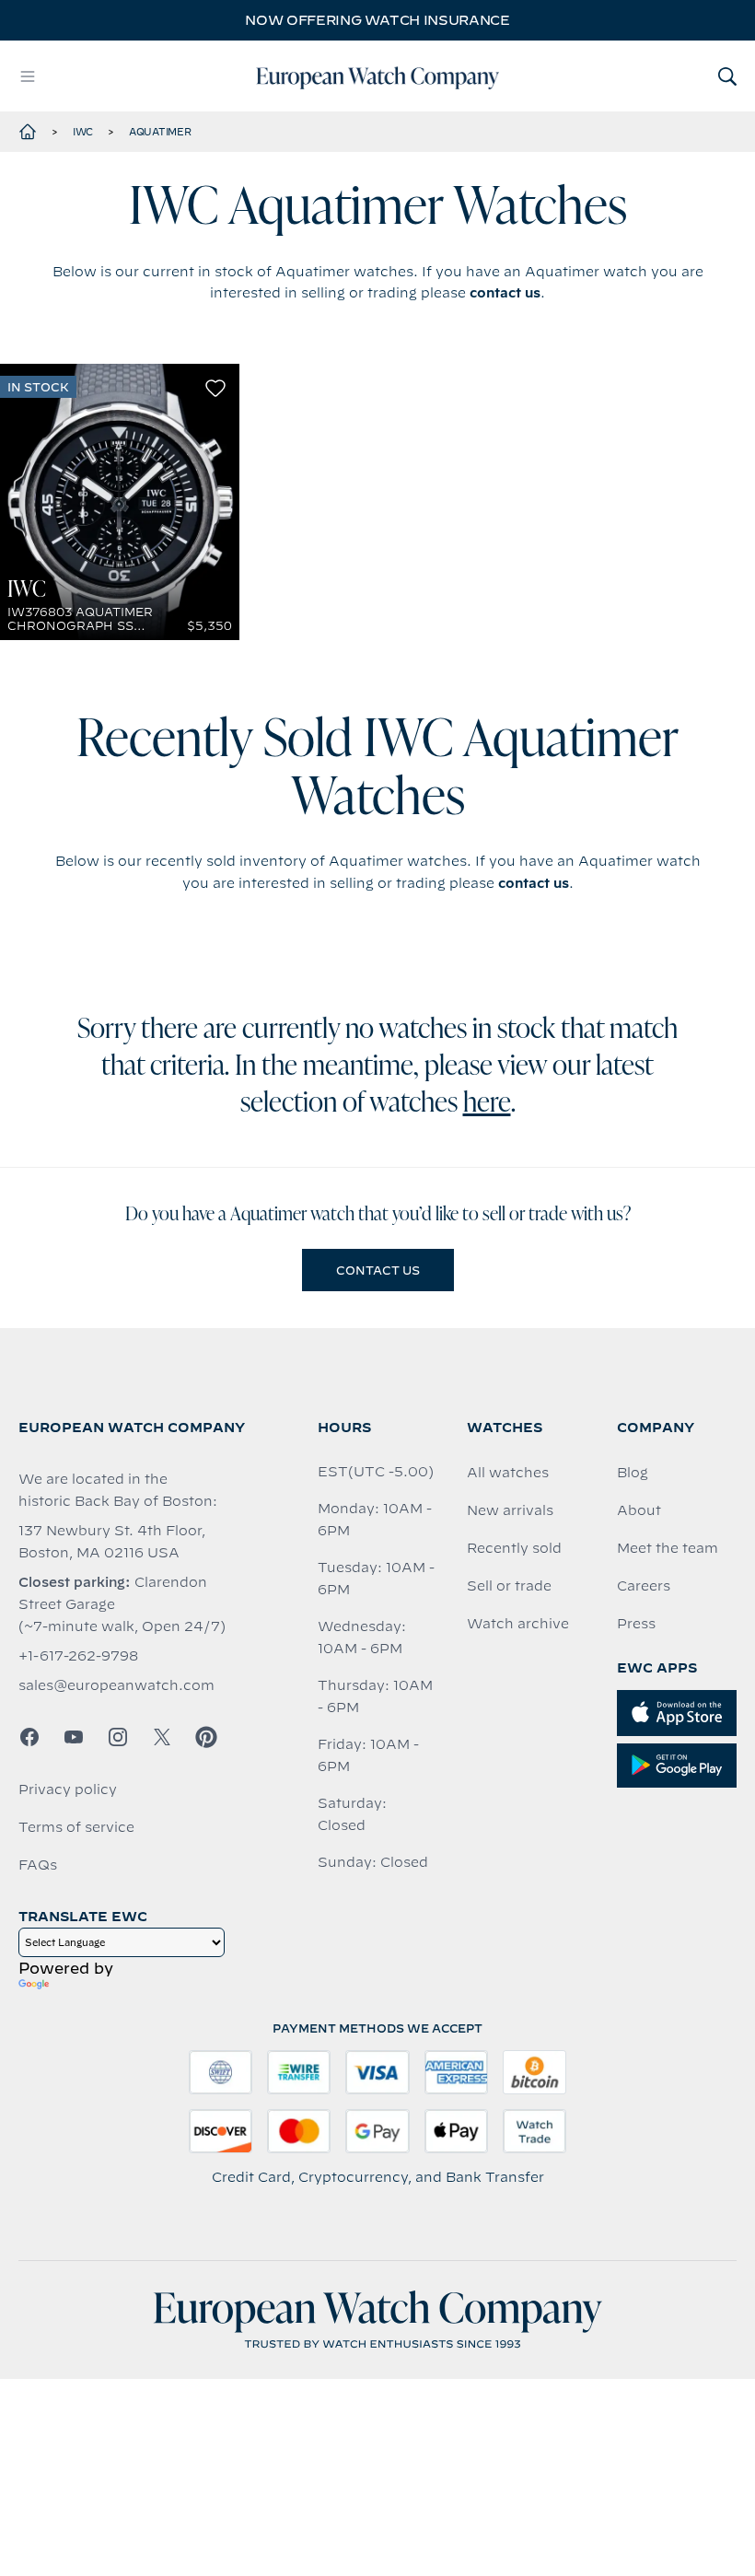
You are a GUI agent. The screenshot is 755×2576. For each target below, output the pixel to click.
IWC (83, 132)
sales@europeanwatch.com (116, 1685)
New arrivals (510, 1510)
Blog (633, 1473)
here (487, 1104)
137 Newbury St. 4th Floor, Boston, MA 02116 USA (112, 1542)
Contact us (378, 1270)
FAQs (38, 1865)
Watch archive (518, 1624)
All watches (508, 1473)
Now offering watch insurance (377, 20)
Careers (644, 1586)
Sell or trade (509, 1586)
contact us (505, 293)
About (639, 1510)
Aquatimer (160, 132)
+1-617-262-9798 (78, 1656)
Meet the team (668, 1548)
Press (636, 1624)
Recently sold (514, 1548)
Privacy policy (68, 1789)
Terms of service (76, 1827)
